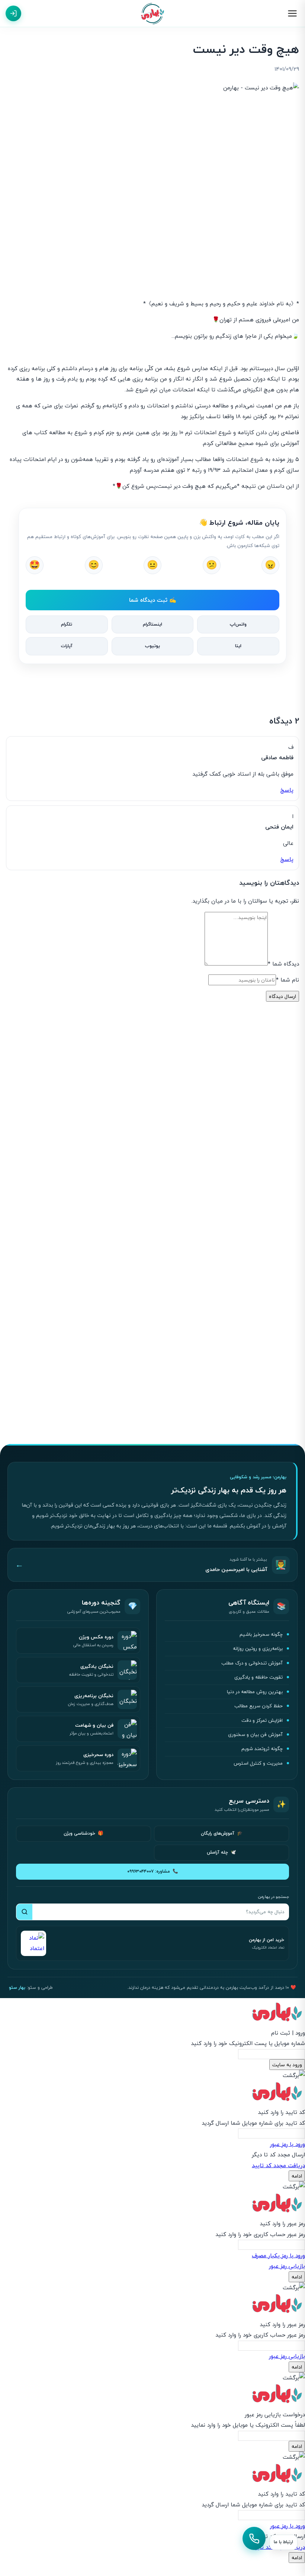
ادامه (297, 2176)
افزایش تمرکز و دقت (262, 1720)
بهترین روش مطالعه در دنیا (255, 1692)
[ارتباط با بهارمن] (254, 2538)
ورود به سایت (287, 2065)
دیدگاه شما (283, 964)
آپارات (67, 646)
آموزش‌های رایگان (222, 1833)
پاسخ (287, 790)
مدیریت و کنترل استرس (258, 1763)
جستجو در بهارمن (273, 1897)
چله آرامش (221, 1852)
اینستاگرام (152, 624)
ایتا (238, 646)
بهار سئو (17, 1987)
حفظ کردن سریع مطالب (259, 1706)
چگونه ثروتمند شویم (262, 1749)
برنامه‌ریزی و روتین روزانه (258, 1648)
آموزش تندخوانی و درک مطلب (252, 1663)
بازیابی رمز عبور (287, 2266)
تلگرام (67, 624)
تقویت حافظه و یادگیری (259, 1677)
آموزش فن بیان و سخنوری (255, 1734)
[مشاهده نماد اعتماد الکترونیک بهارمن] (33, 1943)
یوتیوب (152, 646)
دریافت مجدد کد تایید (278, 2165)
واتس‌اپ (238, 624)
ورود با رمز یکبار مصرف (278, 2255)
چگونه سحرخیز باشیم (261, 1634)
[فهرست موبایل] (292, 13)
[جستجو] (24, 1912)
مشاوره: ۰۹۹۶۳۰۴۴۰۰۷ (153, 1871)
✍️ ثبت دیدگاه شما (153, 600)
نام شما (288, 980)
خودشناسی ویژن (84, 1833)
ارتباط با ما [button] (283, 2542)
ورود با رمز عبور (288, 2144)
